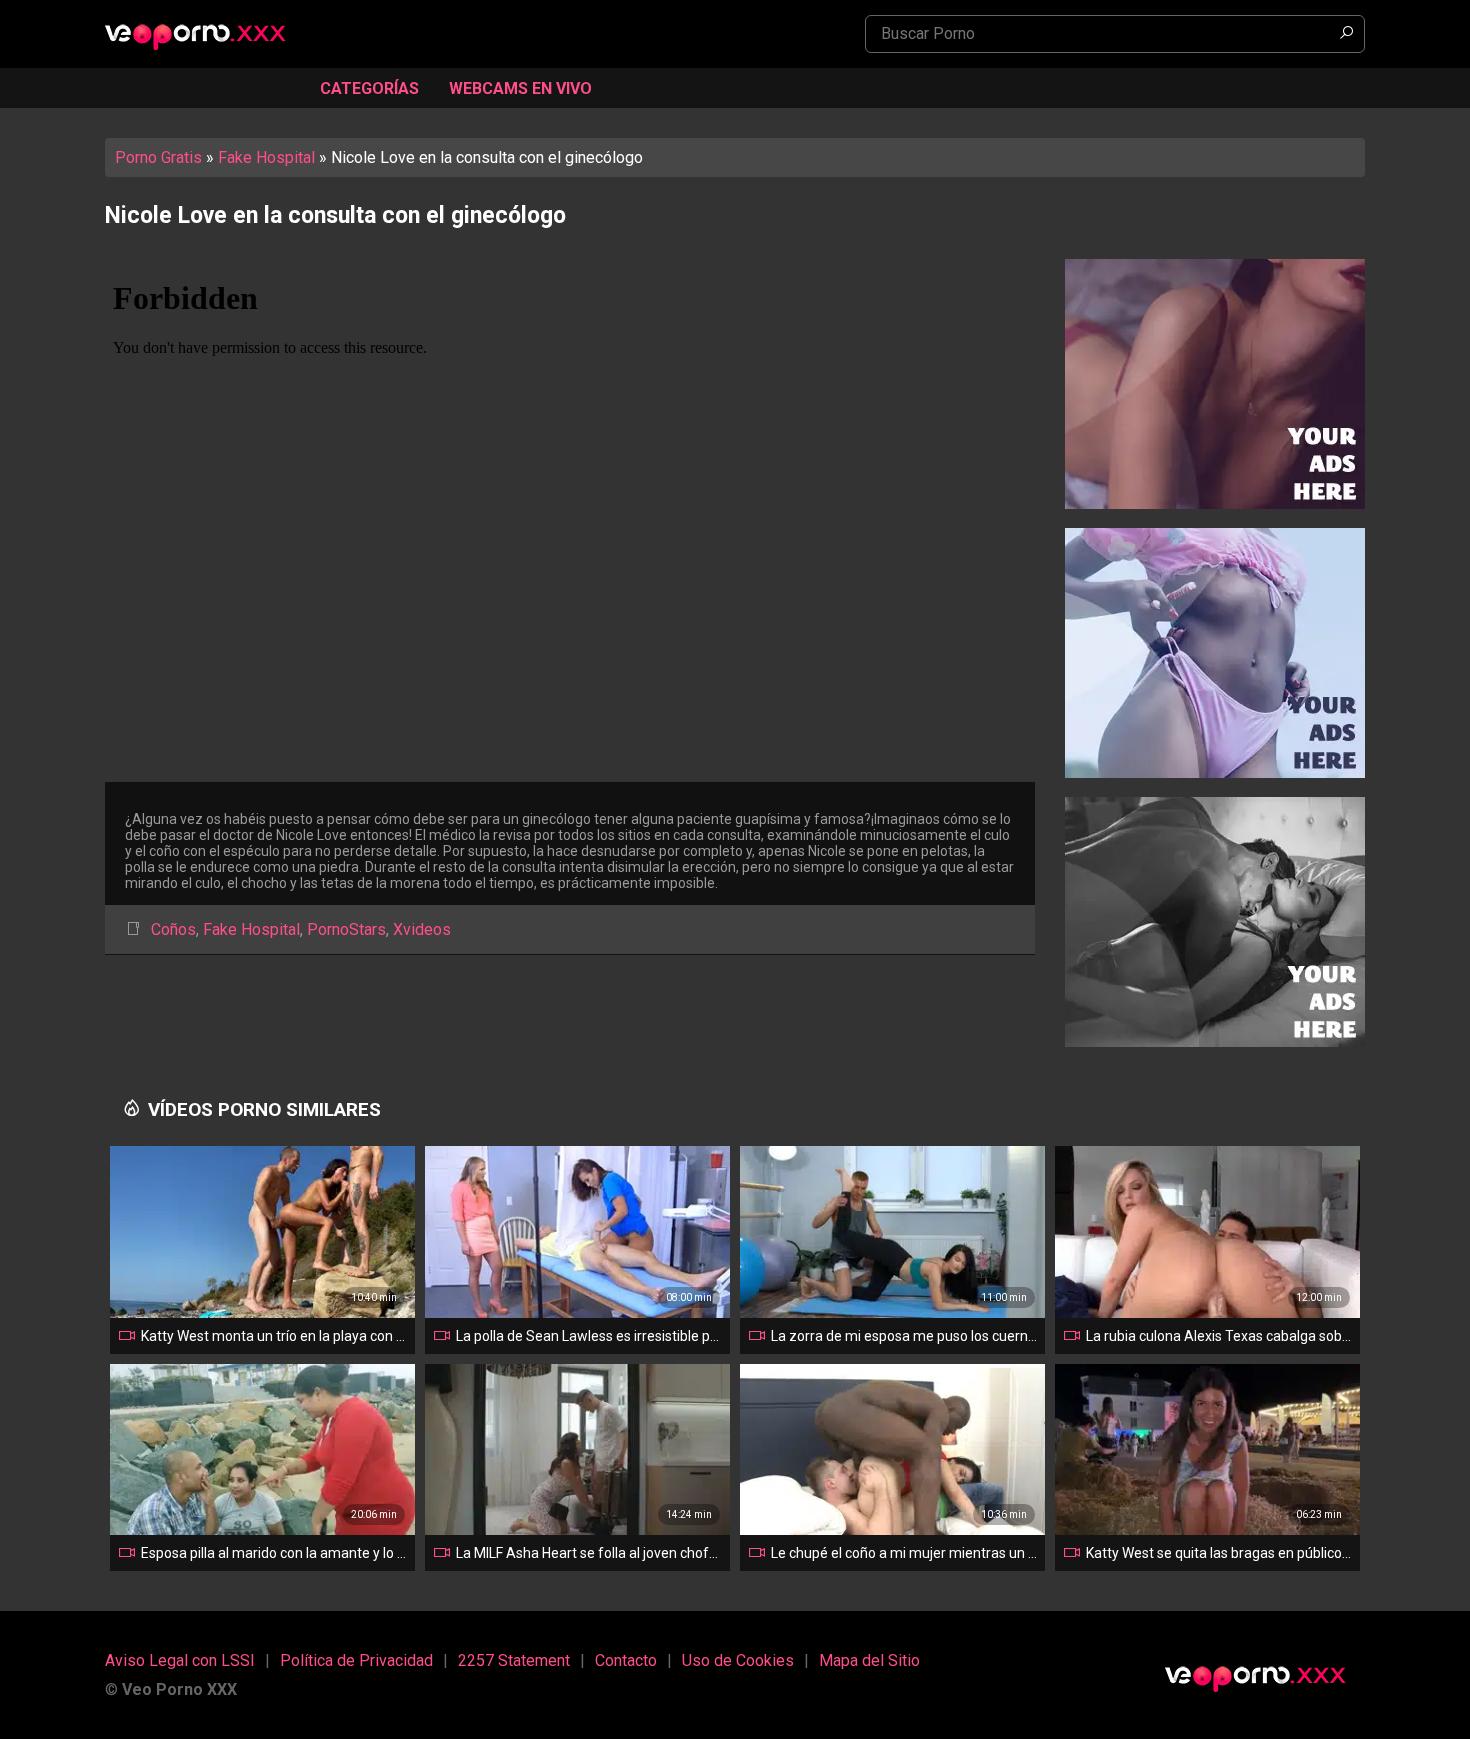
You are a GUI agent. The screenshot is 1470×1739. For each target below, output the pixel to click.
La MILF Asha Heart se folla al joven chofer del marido (589, 1553)
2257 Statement (514, 1660)
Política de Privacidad (356, 1660)
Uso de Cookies (738, 1660)
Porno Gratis (158, 157)
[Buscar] (1346, 34)
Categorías (369, 88)
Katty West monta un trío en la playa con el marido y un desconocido (274, 1336)
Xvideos (422, 929)
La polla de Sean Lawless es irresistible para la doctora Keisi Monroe (589, 1336)
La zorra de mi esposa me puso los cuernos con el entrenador (904, 1336)
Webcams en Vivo (520, 88)
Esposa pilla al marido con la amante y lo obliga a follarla (274, 1553)
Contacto (626, 1660)
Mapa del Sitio (869, 1660)
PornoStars (346, 929)
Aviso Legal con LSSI (180, 1660)
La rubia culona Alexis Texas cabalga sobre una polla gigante (1219, 1336)
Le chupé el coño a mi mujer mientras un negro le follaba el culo (904, 1553)
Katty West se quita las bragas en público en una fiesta (1219, 1553)
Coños (173, 929)
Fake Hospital (266, 157)
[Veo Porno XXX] (205, 35)
